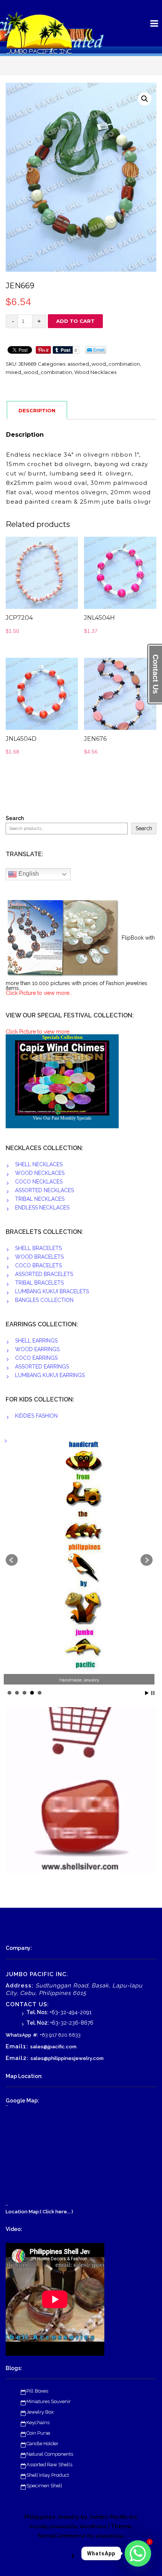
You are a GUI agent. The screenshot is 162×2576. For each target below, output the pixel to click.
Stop (153, 1693)
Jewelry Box (40, 2412)
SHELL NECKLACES (39, 1164)
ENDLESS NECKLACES (42, 1208)
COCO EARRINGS (36, 1358)
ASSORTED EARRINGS (42, 1367)
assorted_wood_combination (104, 364)
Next (147, 1560)
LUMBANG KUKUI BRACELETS (52, 1291)
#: (36, 2035)
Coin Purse (38, 2433)
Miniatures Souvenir (49, 2401)
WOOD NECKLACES (40, 1173)
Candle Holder (42, 2444)
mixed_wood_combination (39, 372)
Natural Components (50, 2454)
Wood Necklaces (95, 372)
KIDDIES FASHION (36, 1416)
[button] (145, 99)
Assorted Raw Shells (49, 2465)
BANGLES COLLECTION (44, 1300)
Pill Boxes (37, 2391)
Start (147, 1693)
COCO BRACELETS (38, 1265)
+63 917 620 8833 (60, 2035)
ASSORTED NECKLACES (44, 1190)
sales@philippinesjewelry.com (67, 2058)
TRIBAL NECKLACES (40, 1199)
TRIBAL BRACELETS (39, 1283)
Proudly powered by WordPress (68, 2527)
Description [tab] (37, 410)
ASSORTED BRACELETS (44, 1274)
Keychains (38, 2422)
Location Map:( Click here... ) (39, 2212)
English (28, 874)
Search (15, 818)
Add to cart (75, 321)
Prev (12, 1560)
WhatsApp (18, 2035)
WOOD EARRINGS (37, 1349)
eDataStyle (109, 2536)
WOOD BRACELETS (39, 1257)
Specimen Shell (44, 2486)
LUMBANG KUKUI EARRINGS (50, 1375)
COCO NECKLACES (39, 1182)
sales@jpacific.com (53, 2047)
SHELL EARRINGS (36, 1341)
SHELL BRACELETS (38, 1248)
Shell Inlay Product (48, 2475)
